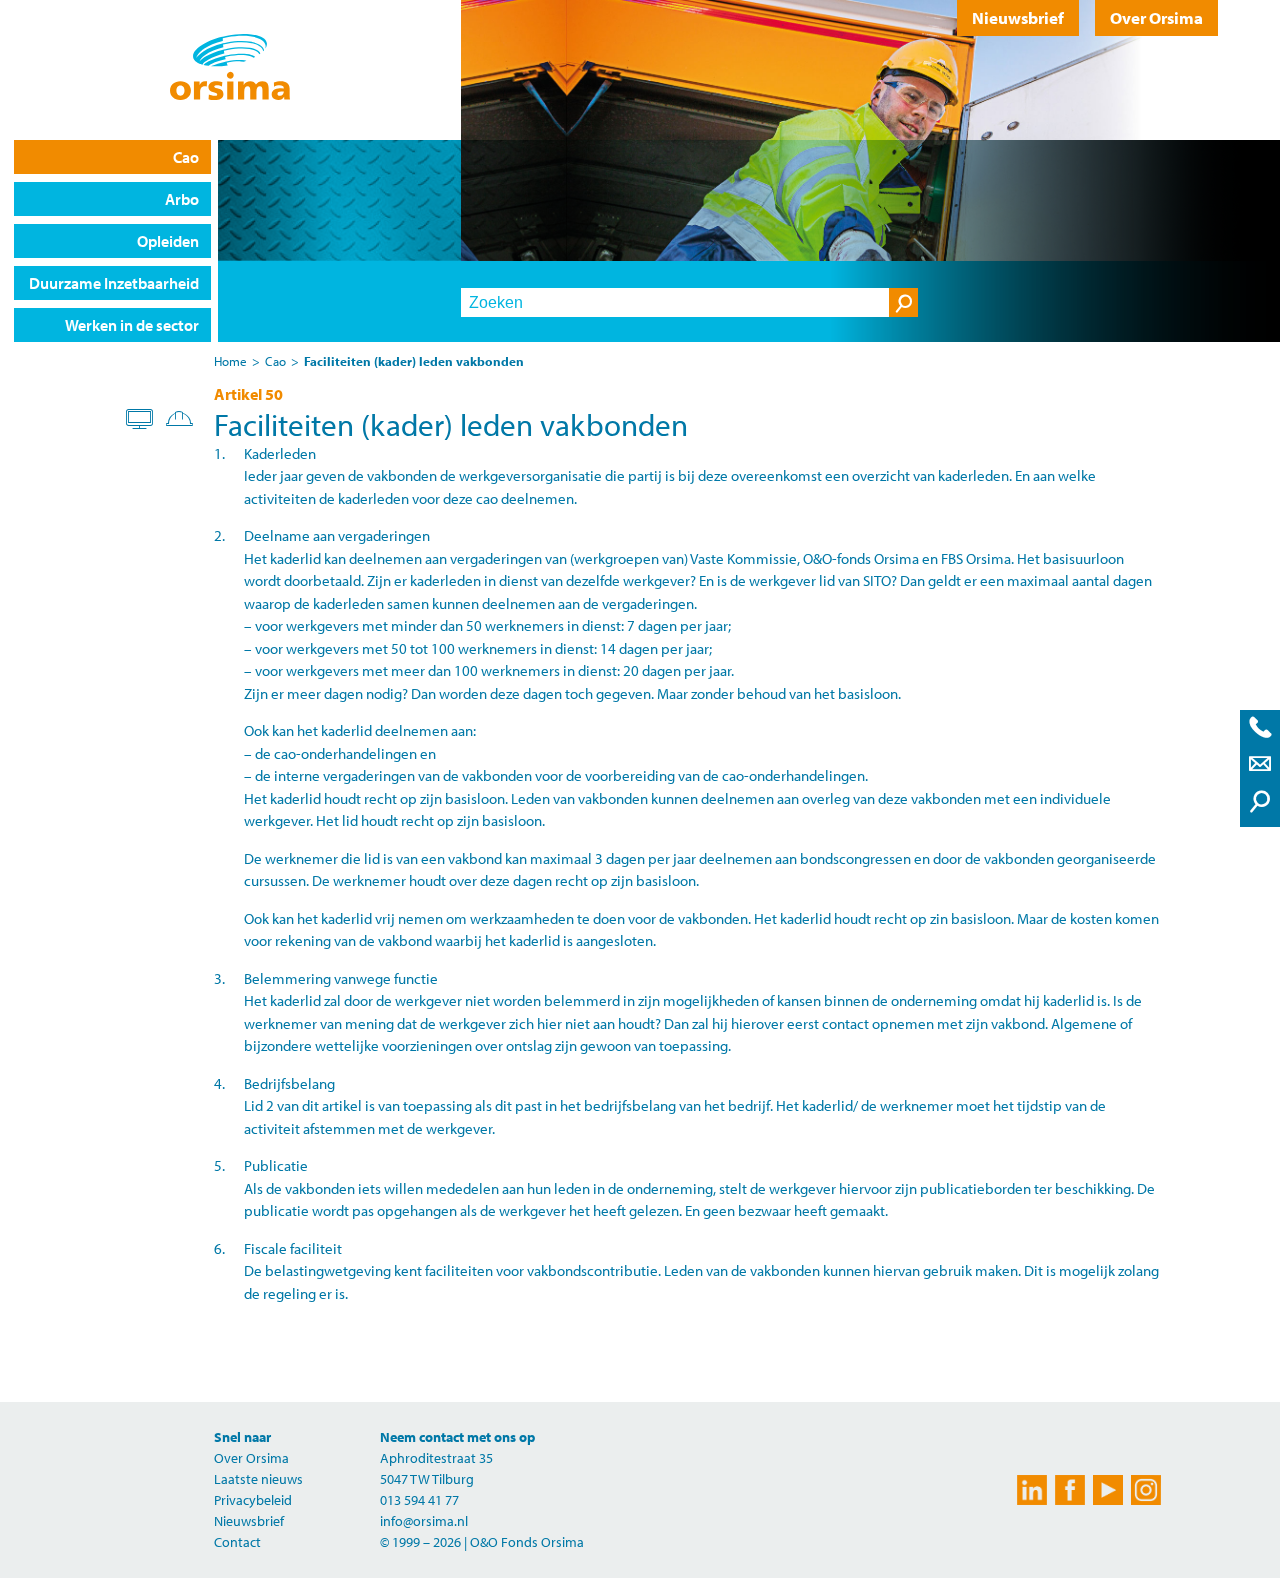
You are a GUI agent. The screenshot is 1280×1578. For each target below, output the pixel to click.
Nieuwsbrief (1018, 17)
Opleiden (168, 241)
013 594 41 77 (419, 1500)
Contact (237, 1542)
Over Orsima (1156, 17)
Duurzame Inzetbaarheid (114, 283)
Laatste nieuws (258, 1479)
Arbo (182, 199)
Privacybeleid (253, 1500)
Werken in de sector (132, 325)
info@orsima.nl (424, 1521)
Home (230, 361)
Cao (186, 157)
